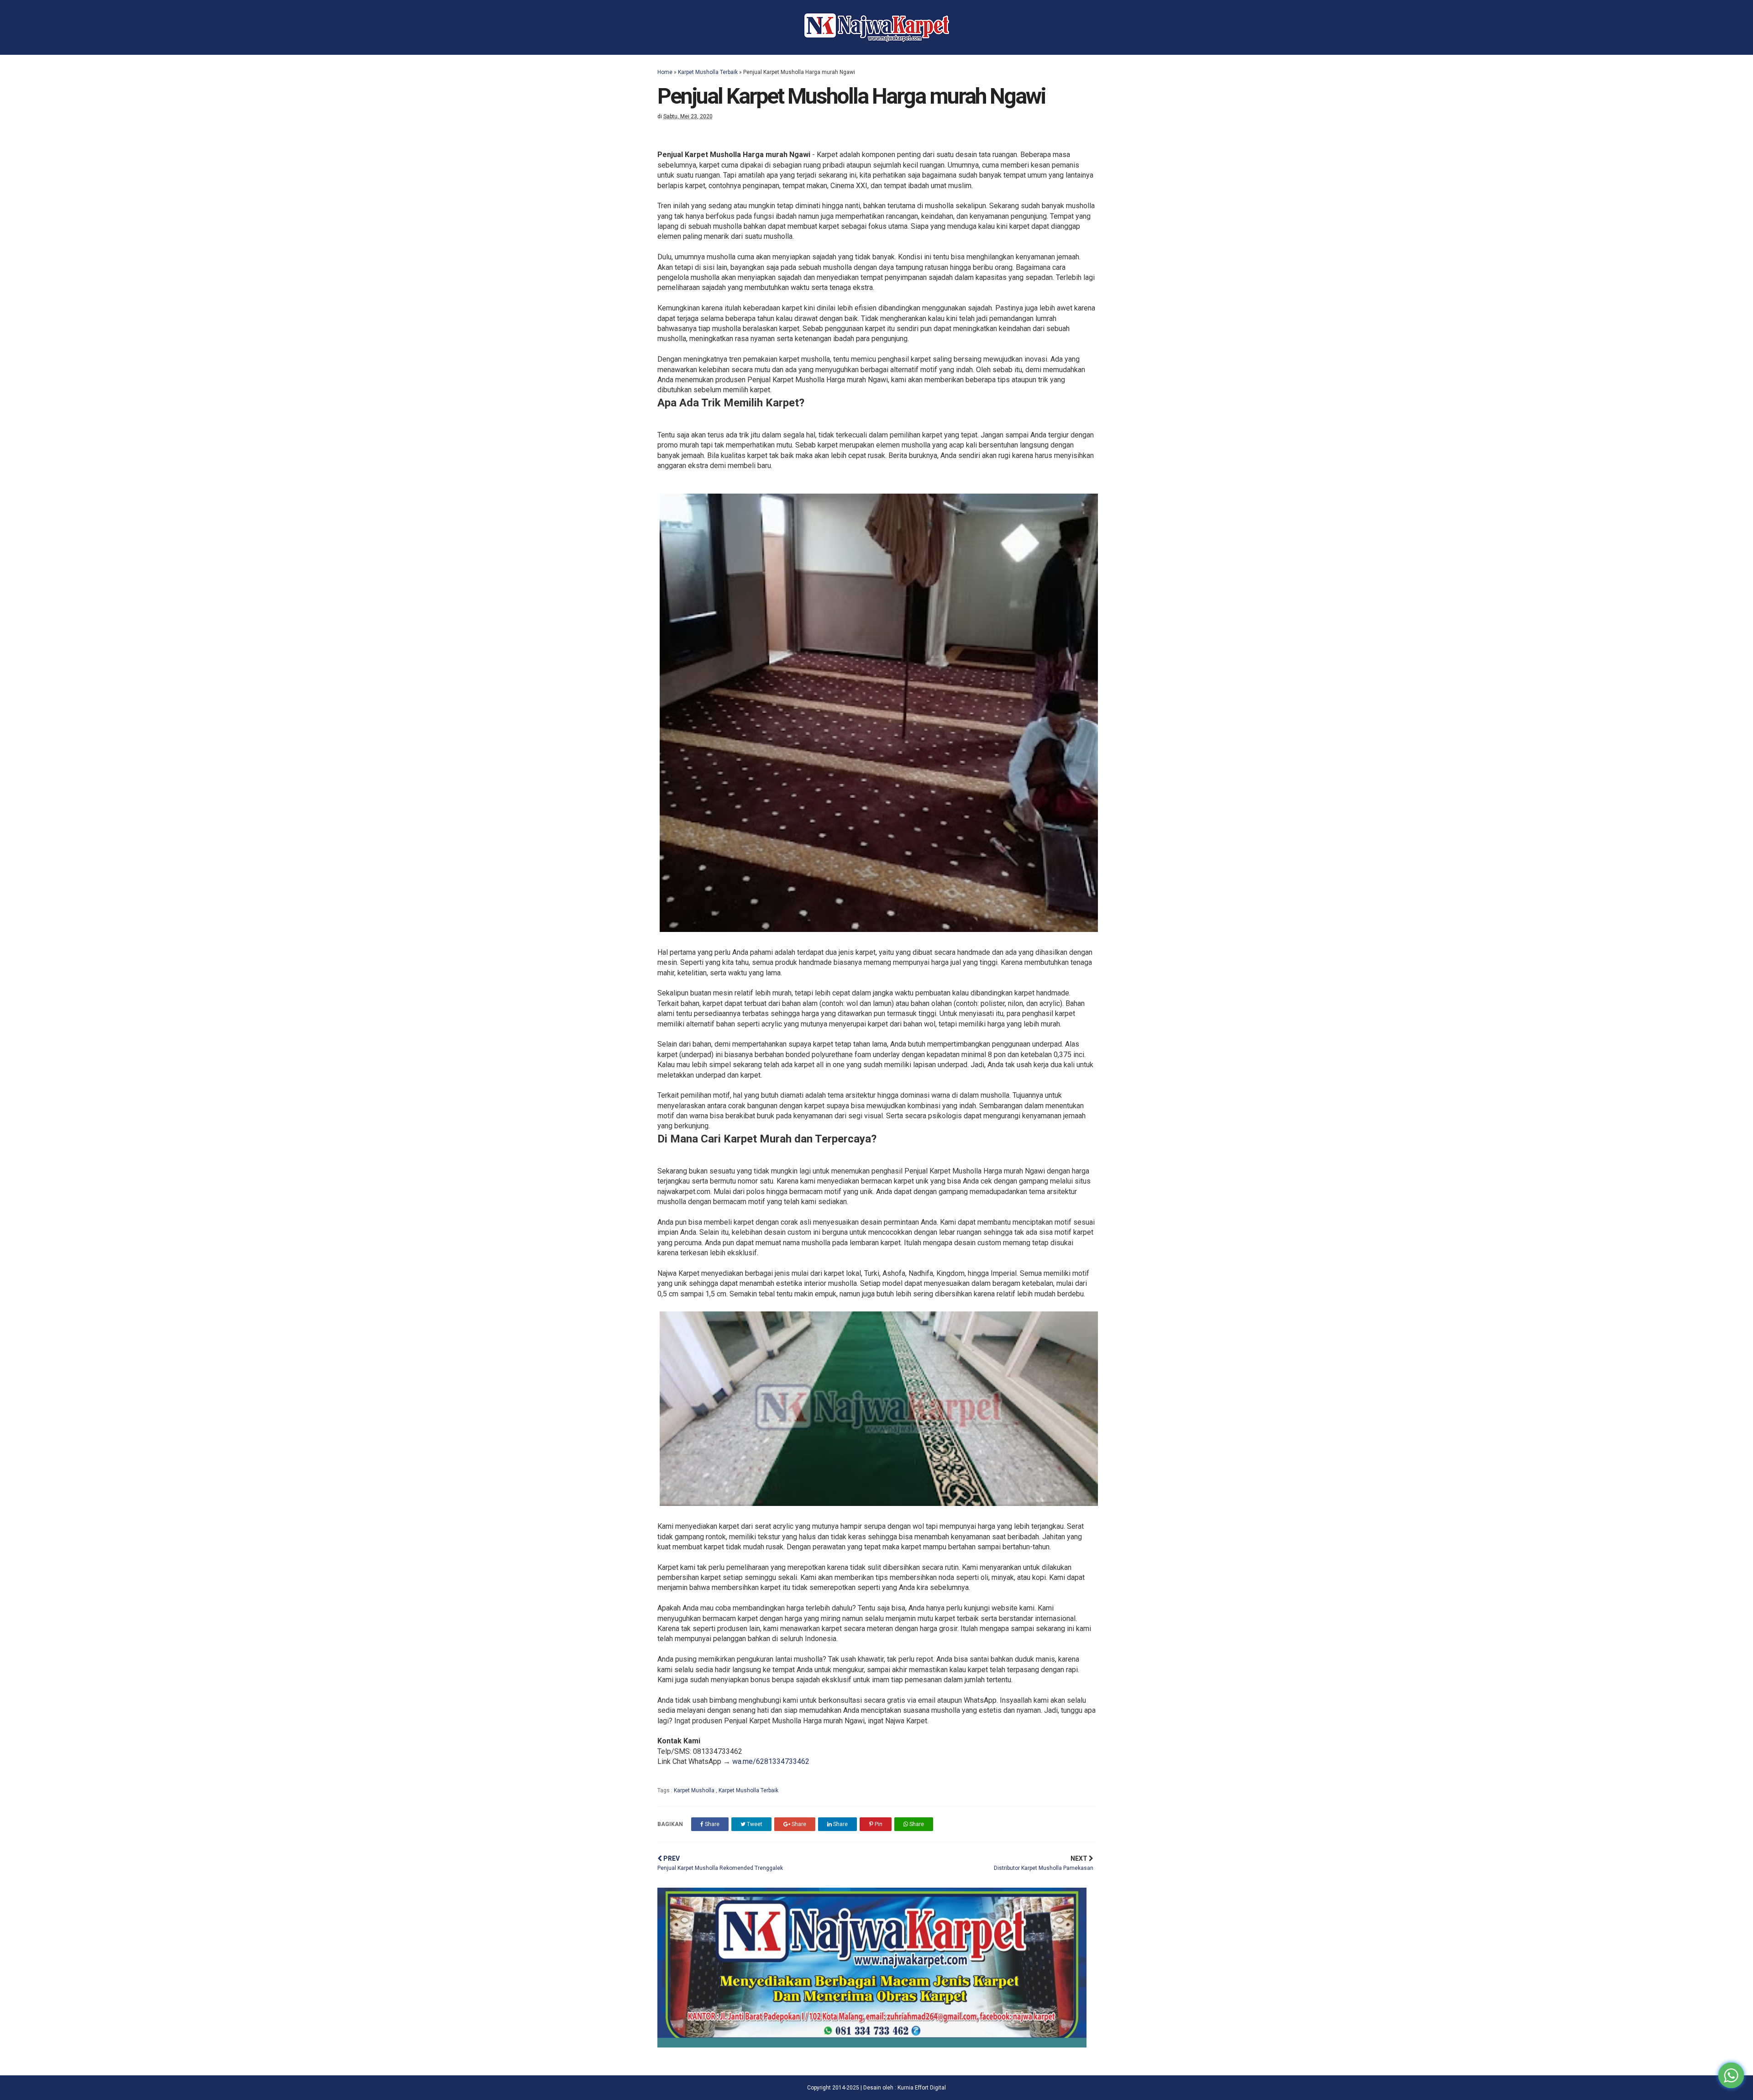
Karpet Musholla (695, 1790)
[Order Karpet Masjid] (872, 2045)
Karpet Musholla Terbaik (708, 72)
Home (665, 72)
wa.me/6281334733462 (771, 1761)
